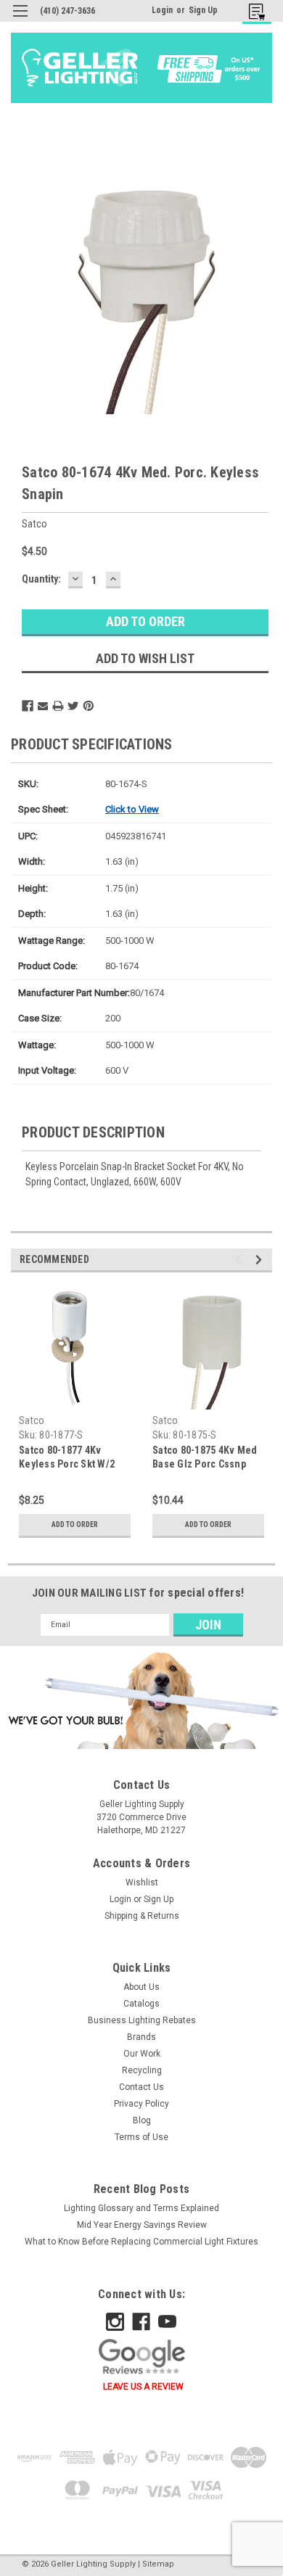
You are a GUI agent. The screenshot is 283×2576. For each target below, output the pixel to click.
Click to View (132, 809)
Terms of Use (141, 2137)
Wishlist (142, 1882)
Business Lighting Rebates (142, 2020)
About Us (141, 1987)
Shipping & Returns (142, 1916)
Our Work (142, 2054)
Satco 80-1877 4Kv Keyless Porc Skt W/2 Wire (67, 1464)
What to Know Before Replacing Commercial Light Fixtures (141, 2242)
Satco (32, 1420)
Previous (241, 1260)
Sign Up (203, 10)
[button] (141, 1700)
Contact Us (141, 2087)
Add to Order (75, 1524)
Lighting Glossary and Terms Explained (141, 2208)
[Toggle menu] (20, 20)
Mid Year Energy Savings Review (142, 2225)
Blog (142, 2120)
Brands (141, 2037)
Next (261, 1260)
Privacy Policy (141, 2104)
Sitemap (158, 2564)
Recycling (142, 2070)
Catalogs (141, 2004)
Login (162, 10)
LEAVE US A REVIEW (143, 2387)
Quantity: (41, 579)
